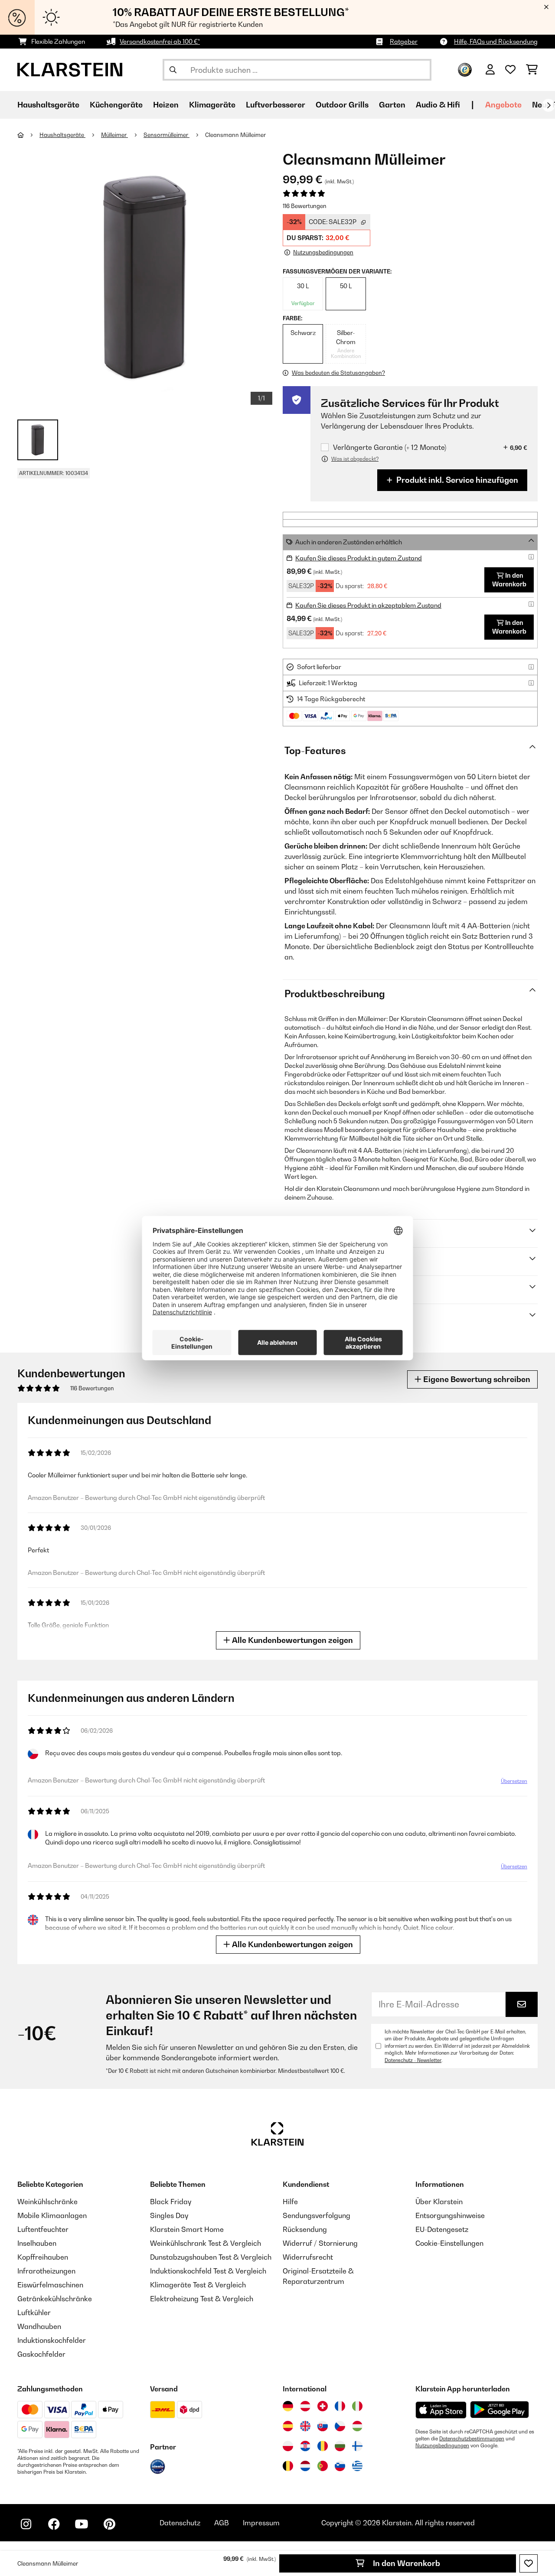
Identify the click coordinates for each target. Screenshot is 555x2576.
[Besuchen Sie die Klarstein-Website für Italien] (357, 2406)
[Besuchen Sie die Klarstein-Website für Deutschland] (288, 2406)
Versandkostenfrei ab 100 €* (160, 41)
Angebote (503, 105)
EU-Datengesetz (442, 2229)
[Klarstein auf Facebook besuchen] (54, 2524)
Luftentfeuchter (43, 2229)
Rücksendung (305, 2229)
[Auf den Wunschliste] (529, 2563)
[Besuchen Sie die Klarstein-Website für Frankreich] (340, 2406)
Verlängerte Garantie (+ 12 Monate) (390, 447)
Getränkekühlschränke (55, 2299)
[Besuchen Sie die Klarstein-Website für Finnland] (357, 2446)
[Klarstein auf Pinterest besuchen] (109, 2524)
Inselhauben (37, 2243)
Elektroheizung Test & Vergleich (202, 2299)
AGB (222, 2523)
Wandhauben (39, 2326)
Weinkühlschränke (47, 2202)
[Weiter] (548, 105)
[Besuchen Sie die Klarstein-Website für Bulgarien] (340, 2446)
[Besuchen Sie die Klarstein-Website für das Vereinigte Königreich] (305, 2426)
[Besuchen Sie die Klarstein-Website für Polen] (288, 2446)
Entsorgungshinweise (450, 2215)
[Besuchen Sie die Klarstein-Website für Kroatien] (305, 2446)
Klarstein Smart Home (187, 2229)
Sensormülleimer (166, 135)
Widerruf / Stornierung (320, 2243)
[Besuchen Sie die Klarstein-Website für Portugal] (323, 2466)
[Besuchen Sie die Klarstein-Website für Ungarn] (357, 2426)
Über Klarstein (439, 2202)
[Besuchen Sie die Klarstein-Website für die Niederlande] (305, 2466)
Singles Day (169, 2215)
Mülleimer (114, 135)
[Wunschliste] (510, 70)
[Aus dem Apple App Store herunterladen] (441, 2410)
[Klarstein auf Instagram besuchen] (26, 2524)
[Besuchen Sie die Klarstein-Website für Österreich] (305, 2406)
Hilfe (290, 2202)
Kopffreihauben (43, 2257)
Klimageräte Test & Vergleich (198, 2285)
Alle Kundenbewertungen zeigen (292, 1640)
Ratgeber (404, 41)
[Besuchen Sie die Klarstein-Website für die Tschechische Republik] (340, 2426)
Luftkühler (34, 2313)
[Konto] (490, 70)
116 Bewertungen (305, 206)
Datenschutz (180, 2523)
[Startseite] (28, 135)
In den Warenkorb (406, 2563)
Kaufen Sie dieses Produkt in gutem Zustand (359, 558)
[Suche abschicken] (173, 70)
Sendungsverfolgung (317, 2215)
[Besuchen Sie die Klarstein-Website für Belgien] (288, 2466)
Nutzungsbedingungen (442, 2446)
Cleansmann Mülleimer (235, 135)
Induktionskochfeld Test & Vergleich (208, 2271)
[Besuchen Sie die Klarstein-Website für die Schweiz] (323, 2406)
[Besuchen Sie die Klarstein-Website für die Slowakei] (323, 2426)
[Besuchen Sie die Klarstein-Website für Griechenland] (357, 2466)
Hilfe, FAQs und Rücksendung (496, 41)
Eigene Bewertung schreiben (476, 1379)
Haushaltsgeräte (62, 135)
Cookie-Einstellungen (449, 2243)
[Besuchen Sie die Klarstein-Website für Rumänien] (323, 2446)
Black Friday (171, 2202)
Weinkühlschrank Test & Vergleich (206, 2243)
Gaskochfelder (41, 2354)
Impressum (261, 2523)
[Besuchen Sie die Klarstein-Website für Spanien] (288, 2426)
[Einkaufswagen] (532, 70)
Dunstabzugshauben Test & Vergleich (211, 2257)
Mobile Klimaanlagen (52, 2215)
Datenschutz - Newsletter (413, 2060)
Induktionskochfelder (52, 2340)
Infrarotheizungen (46, 2271)
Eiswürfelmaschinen (50, 2285)
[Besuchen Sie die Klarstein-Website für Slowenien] (340, 2466)
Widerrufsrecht (308, 2257)
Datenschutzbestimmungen (472, 2439)
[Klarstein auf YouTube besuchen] (82, 2524)
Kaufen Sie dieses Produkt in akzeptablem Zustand (368, 605)
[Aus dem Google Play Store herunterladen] (500, 2410)
